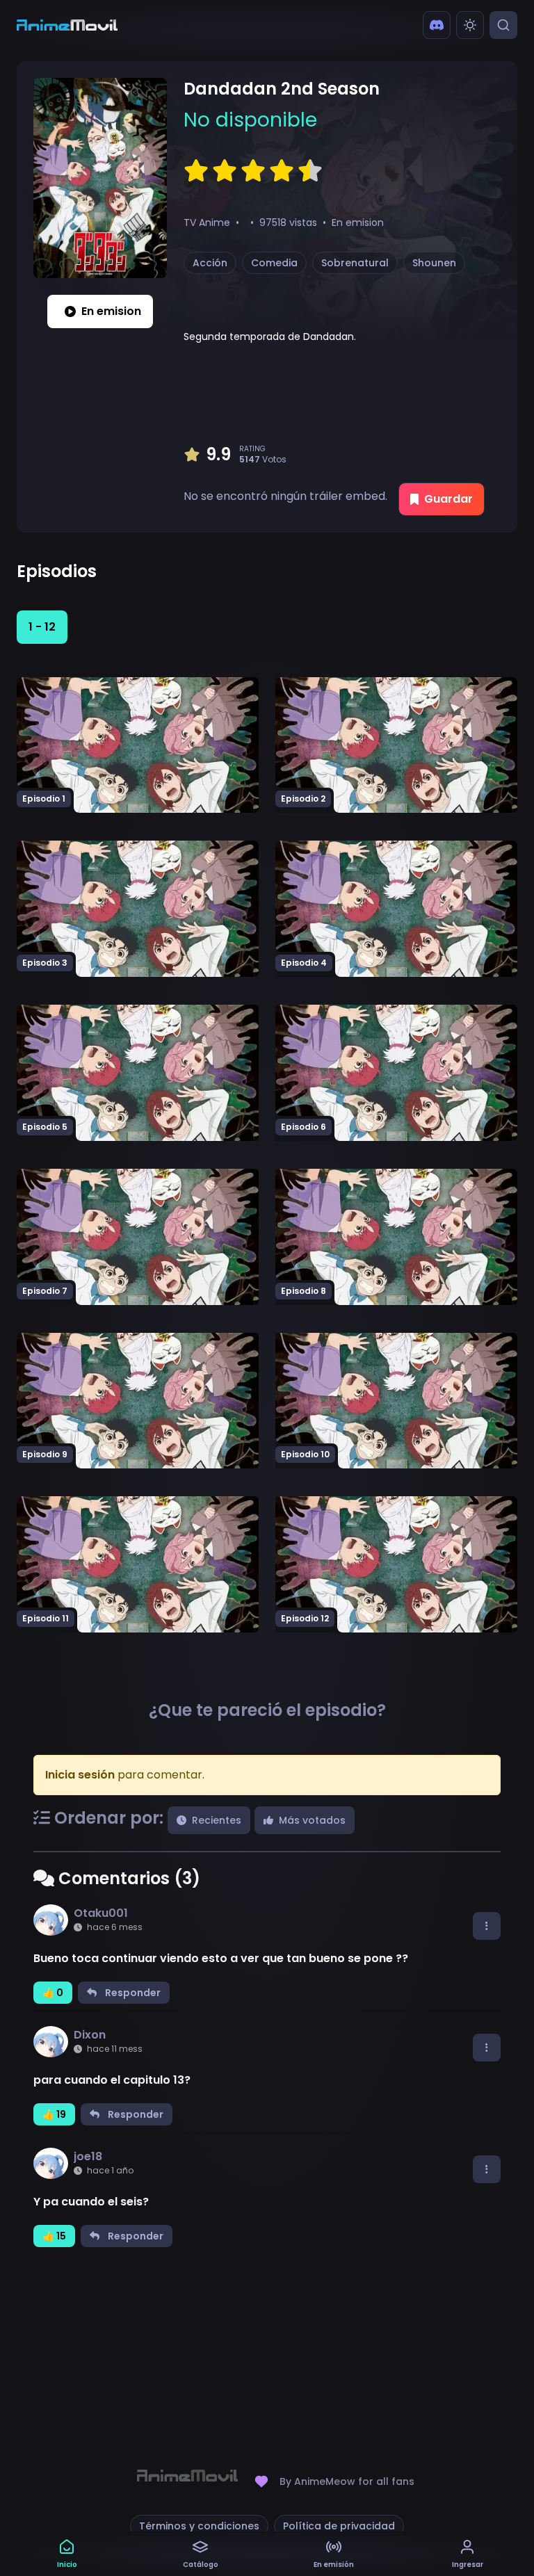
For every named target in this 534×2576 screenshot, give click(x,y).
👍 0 (53, 1993)
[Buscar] (503, 25)
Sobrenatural (355, 263)
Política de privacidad (339, 2526)
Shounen (434, 263)
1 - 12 (42, 627)
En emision (111, 311)
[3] (253, 171)
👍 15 (54, 2236)
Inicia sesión (80, 1775)
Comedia (274, 263)
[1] (196, 171)
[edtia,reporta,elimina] (487, 1926)
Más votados (312, 1820)
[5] (310, 171)
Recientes (217, 1820)
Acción (210, 263)
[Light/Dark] (470, 25)
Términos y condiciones (199, 2526)
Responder (133, 1993)
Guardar (448, 499)
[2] (225, 171)
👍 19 (54, 2114)
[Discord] (437, 25)
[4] (282, 171)
